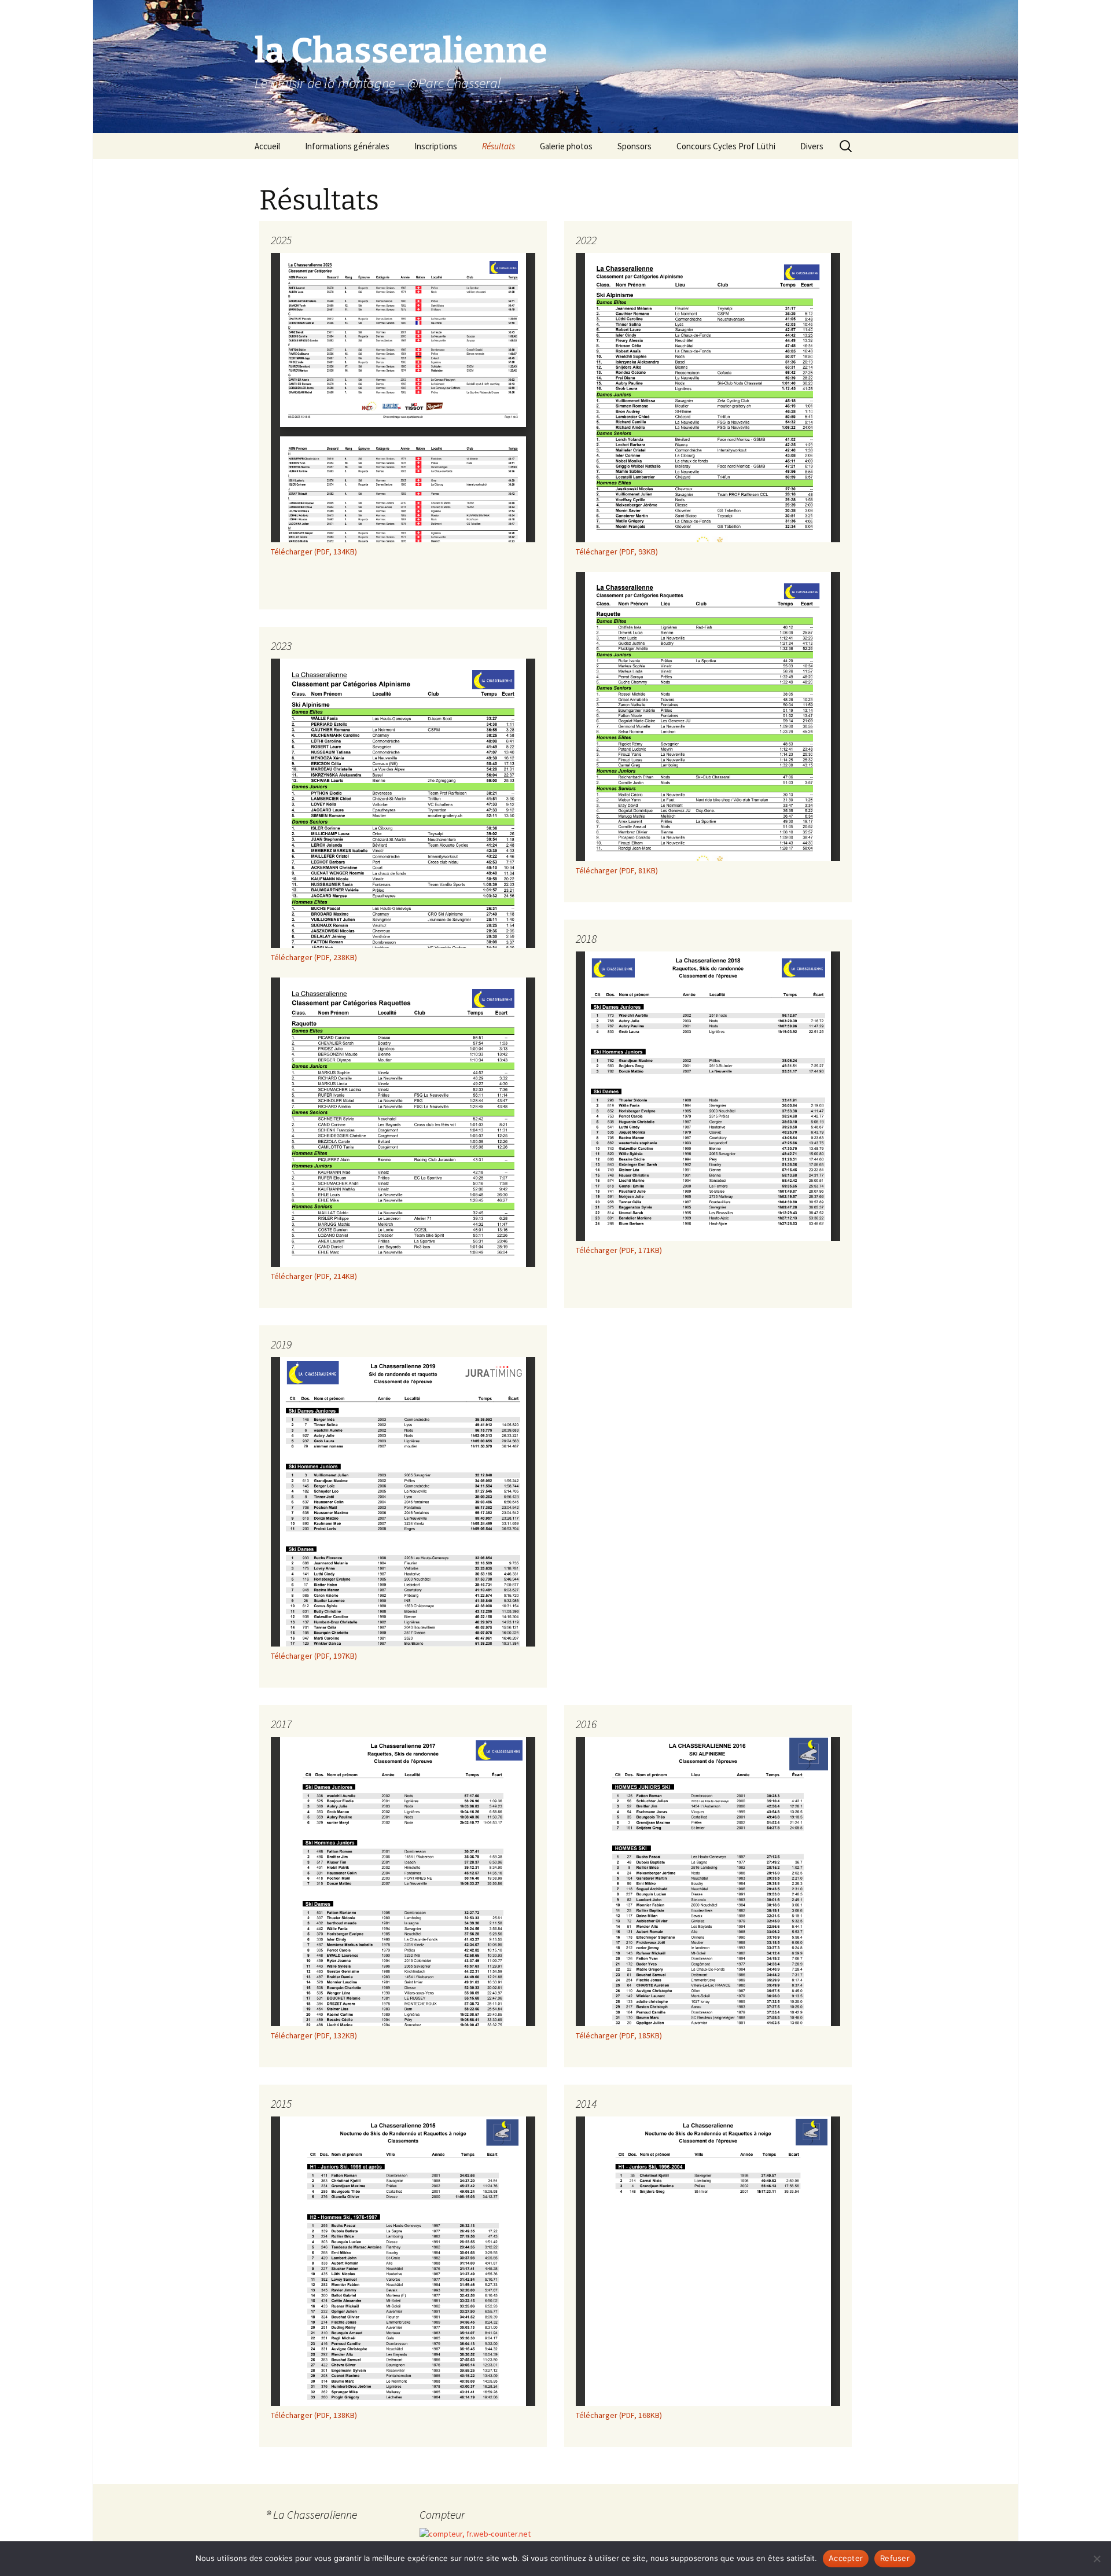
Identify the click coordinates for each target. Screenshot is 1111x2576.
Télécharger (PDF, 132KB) (314, 2035)
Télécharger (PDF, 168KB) (619, 2415)
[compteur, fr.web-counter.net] (475, 2533)
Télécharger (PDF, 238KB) (314, 957)
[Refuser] (1097, 2559)
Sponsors (634, 146)
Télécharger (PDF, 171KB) (619, 1250)
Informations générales (347, 146)
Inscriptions (436, 146)
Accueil (267, 146)
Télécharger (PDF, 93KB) (617, 552)
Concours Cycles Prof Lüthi (726, 146)
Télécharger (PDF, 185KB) (619, 2035)
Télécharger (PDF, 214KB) (314, 1276)
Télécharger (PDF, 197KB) (314, 1656)
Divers (812, 146)
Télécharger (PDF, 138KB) (314, 2415)
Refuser (895, 2558)
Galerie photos (566, 146)
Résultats (499, 146)
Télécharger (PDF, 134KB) (314, 552)
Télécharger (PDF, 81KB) (617, 870)
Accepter (846, 2558)
